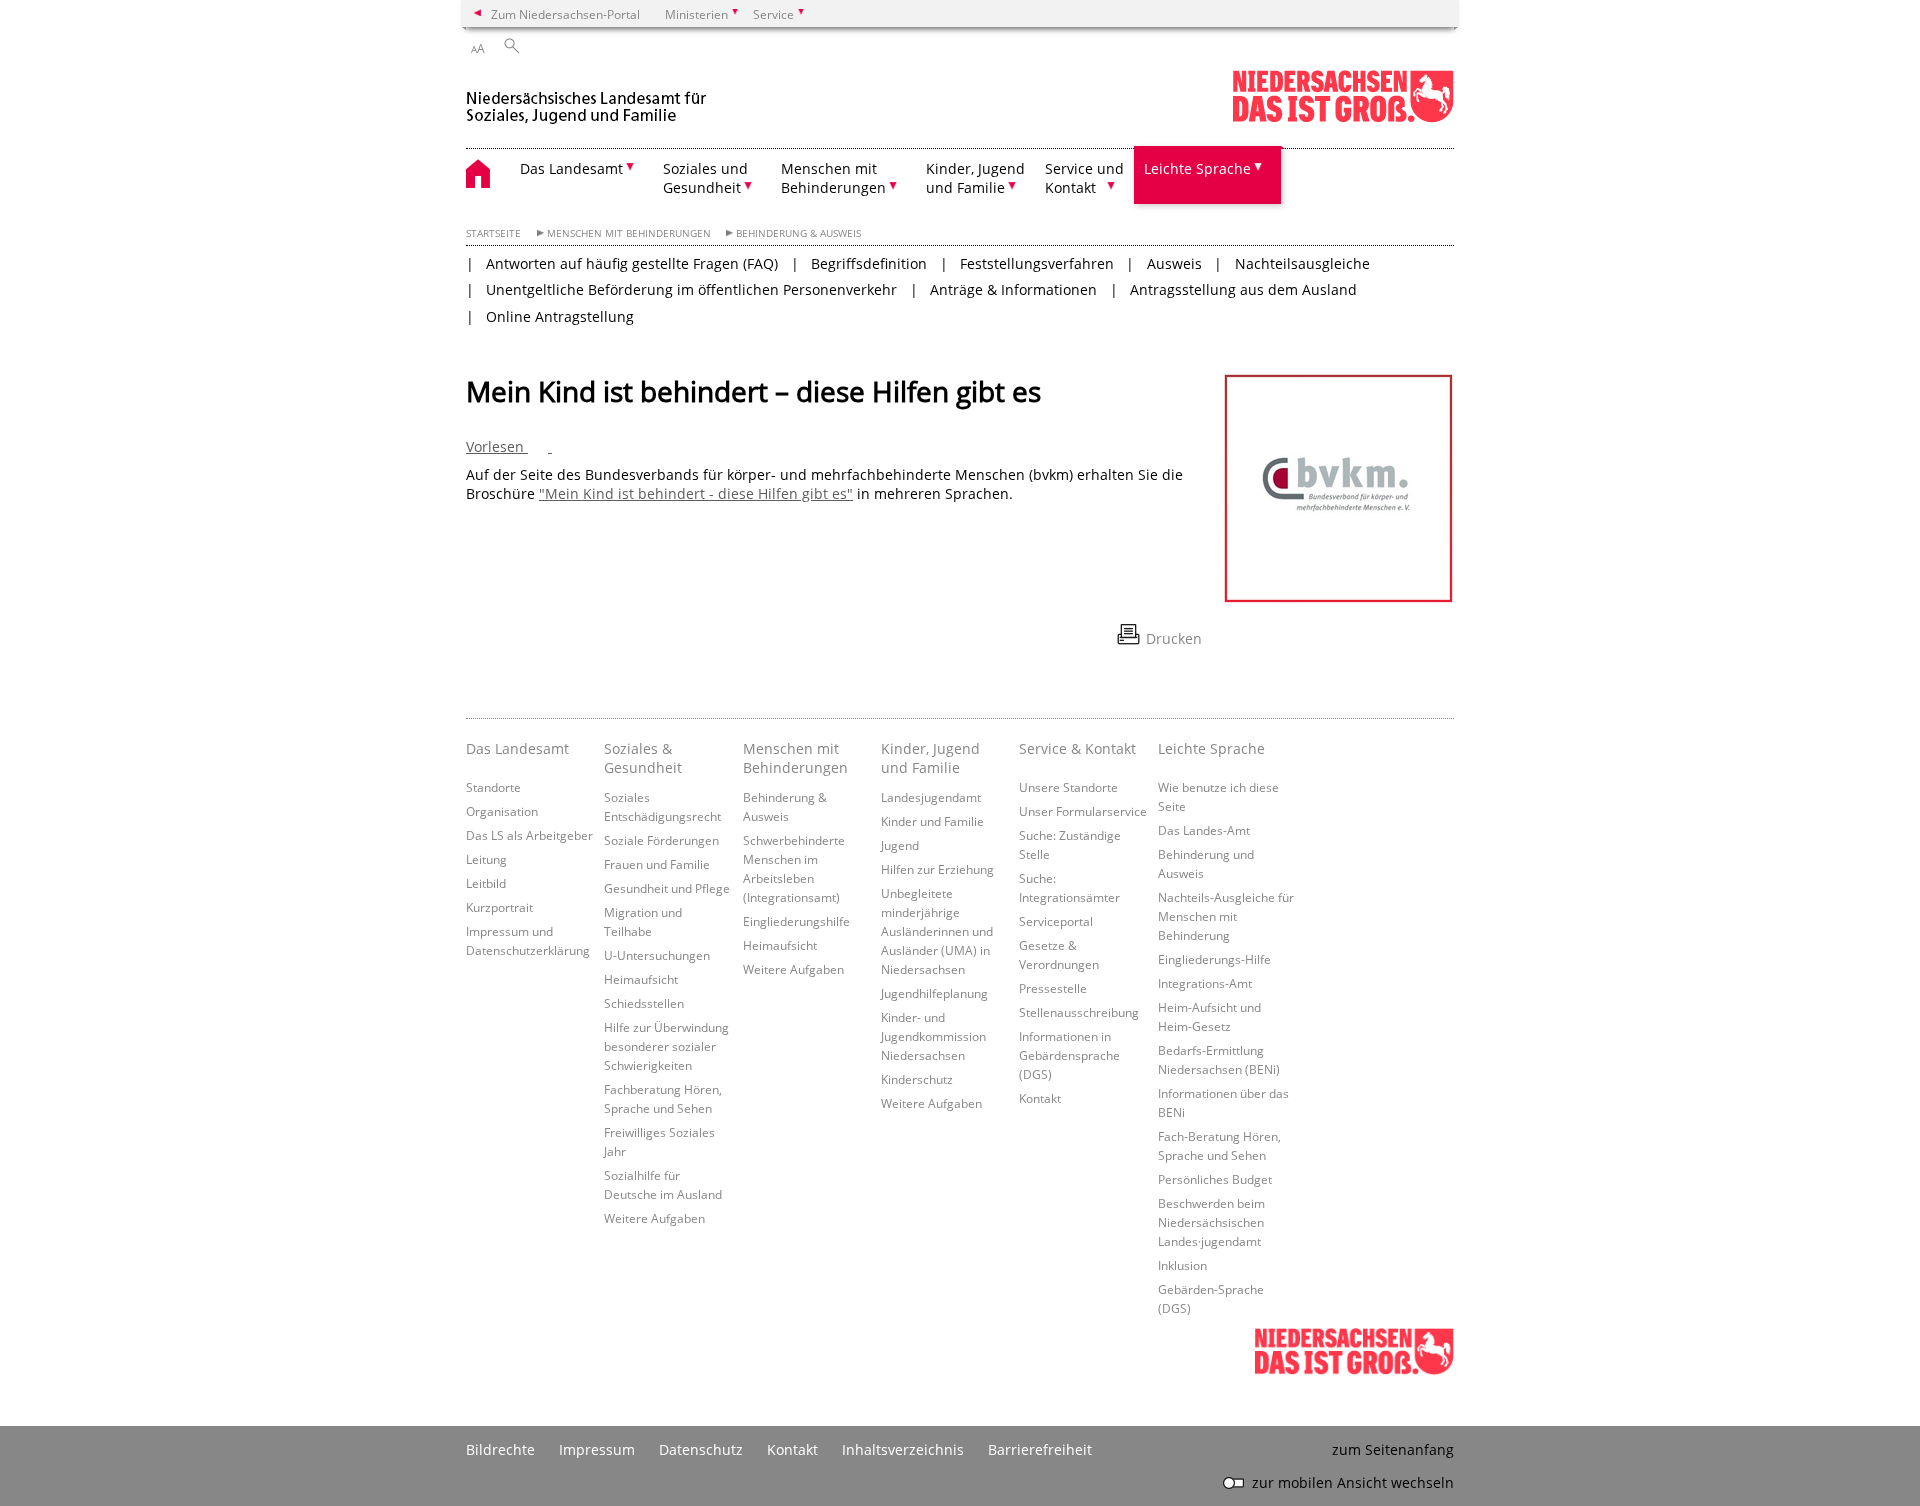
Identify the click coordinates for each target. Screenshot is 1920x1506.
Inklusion (1182, 1265)
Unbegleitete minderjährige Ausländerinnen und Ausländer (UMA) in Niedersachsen (937, 931)
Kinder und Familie (932, 821)
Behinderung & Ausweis (798, 233)
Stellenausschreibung (1079, 1012)
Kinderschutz (917, 1079)
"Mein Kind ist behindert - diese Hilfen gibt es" (696, 493)
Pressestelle (1053, 988)
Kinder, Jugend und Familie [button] (975, 178)
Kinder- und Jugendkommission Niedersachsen (933, 1036)
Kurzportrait (499, 907)
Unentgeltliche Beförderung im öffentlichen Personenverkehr (691, 289)
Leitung (486, 859)
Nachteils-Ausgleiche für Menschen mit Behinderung (1226, 916)
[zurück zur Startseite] (590, 98)
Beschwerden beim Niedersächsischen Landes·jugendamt (1211, 1222)
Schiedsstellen (644, 1003)
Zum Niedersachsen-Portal (565, 14)
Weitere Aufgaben (654, 1218)
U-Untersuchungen (657, 955)
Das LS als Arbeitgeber (529, 835)
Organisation (502, 811)
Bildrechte (500, 1449)
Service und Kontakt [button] (1084, 178)
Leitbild (486, 883)
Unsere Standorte (1068, 787)
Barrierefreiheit (1040, 1449)
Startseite (493, 233)
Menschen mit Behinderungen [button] (833, 178)
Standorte (493, 787)
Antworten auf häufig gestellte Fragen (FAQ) (632, 263)
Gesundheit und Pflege (667, 888)
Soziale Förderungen (661, 840)
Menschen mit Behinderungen (629, 233)
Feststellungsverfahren (1037, 263)
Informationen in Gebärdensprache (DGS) (1069, 1055)
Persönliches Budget (1215, 1179)
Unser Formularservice (1083, 811)
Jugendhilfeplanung (934, 993)
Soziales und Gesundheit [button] (705, 178)
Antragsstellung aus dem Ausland (1243, 289)
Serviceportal (1056, 921)
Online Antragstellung (560, 316)
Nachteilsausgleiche (1302, 263)
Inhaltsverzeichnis (903, 1449)
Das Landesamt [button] (571, 168)
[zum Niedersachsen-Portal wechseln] (1343, 118)
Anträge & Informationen (1013, 289)
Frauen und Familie (657, 864)
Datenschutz (701, 1449)
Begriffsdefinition (869, 263)
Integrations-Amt (1205, 983)
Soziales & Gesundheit (643, 758)
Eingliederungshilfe (796, 921)
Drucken (1174, 638)
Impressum (597, 1449)
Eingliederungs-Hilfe (1214, 959)
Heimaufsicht (641, 979)
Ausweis (1174, 263)
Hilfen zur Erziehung (937, 869)
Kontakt (1040, 1098)
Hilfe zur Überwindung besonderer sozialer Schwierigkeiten (666, 1046)
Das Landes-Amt (1204, 830)
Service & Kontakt (1077, 748)
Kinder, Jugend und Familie (930, 758)
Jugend (900, 845)
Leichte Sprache (1211, 748)
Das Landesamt (517, 748)
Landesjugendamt (931, 797)
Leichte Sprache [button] (1197, 168)
